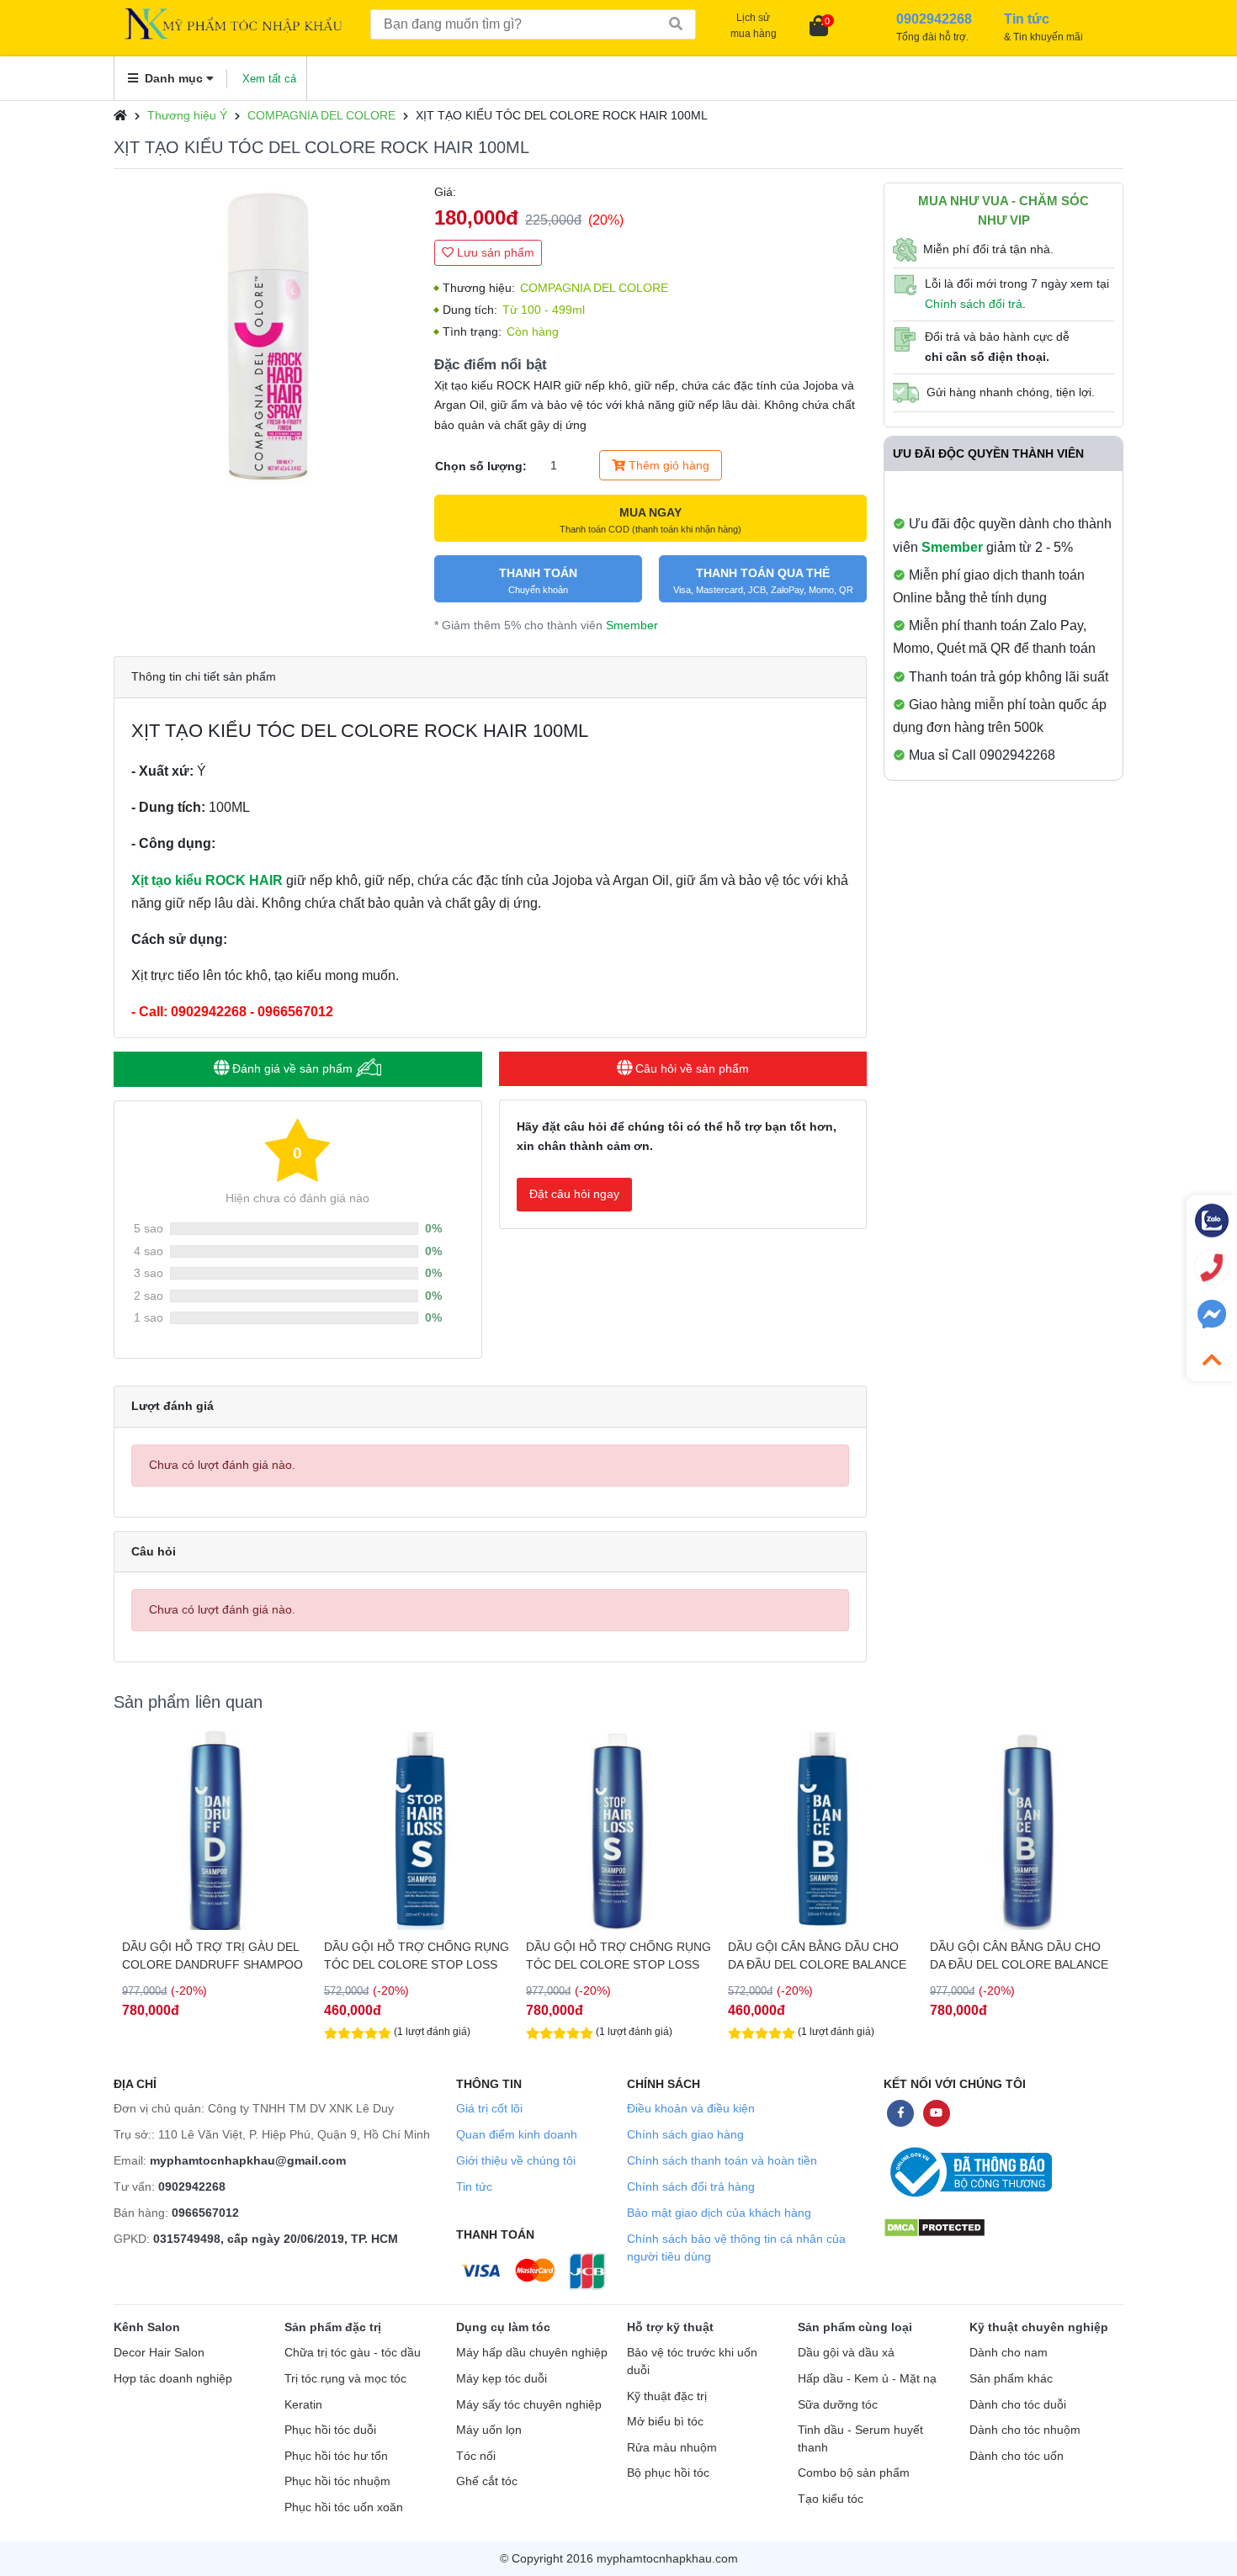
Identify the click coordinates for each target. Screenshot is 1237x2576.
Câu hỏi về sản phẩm (690, 1068)
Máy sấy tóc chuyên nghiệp (529, 2405)
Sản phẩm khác (1011, 2379)
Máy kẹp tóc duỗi (502, 2379)
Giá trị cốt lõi (489, 2108)
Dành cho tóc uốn (1017, 2456)
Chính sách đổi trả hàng (691, 2186)
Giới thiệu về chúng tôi (516, 2160)
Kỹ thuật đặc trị (667, 2396)
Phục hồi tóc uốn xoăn (344, 2507)
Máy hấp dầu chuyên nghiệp (532, 2353)
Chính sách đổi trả (974, 304)
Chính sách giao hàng (685, 2134)
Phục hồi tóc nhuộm (337, 2481)
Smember (632, 625)
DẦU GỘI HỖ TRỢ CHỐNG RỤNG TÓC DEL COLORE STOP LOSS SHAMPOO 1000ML (618, 1956)
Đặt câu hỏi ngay (574, 1194)
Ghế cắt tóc (487, 2481)
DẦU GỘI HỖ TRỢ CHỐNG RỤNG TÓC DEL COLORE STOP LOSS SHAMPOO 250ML (417, 1956)
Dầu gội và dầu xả (846, 2353)
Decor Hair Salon (159, 2353)
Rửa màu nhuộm (672, 2448)
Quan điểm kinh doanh (517, 2134)
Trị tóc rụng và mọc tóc (345, 2379)
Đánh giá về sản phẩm (292, 1068)
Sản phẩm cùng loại (855, 2327)
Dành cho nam (1009, 2353)
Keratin (303, 2405)
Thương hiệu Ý (187, 115)
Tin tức (474, 2186)
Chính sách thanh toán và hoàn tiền (722, 2160)
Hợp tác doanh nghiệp (173, 2379)
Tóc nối (476, 2456)
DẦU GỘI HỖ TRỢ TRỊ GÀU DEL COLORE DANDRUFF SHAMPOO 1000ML (212, 1956)
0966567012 (205, 2213)
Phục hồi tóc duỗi (330, 2430)
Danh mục (174, 78)
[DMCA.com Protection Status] (934, 2226)
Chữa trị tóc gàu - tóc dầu (353, 2353)
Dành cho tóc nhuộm (1025, 2430)
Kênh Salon (147, 2327)
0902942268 (192, 2186)
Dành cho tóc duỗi (1018, 2405)
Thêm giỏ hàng (667, 465)
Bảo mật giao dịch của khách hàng (719, 2213)
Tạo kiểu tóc (831, 2499)
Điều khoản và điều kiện (691, 2108)
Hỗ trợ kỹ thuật (670, 2327)
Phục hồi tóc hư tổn (336, 2456)
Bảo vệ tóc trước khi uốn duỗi (692, 2361)
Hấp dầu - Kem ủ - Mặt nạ (867, 2379)
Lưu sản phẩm (494, 252)
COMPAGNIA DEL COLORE (321, 115)
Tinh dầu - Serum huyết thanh (860, 2439)
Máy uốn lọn (489, 2430)
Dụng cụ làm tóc (503, 2327)
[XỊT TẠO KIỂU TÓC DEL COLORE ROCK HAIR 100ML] (265, 334)
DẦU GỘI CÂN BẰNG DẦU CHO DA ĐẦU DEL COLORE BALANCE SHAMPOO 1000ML (1019, 1956)
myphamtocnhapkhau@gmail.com (248, 2160)
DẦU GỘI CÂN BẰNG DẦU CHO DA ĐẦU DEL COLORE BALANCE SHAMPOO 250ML (817, 1956)
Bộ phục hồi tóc (668, 2473)
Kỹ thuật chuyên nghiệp (1039, 2327)
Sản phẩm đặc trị (333, 2327)
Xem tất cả (269, 79)
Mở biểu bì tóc (665, 2422)
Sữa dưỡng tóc (838, 2405)
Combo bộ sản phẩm (854, 2473)
